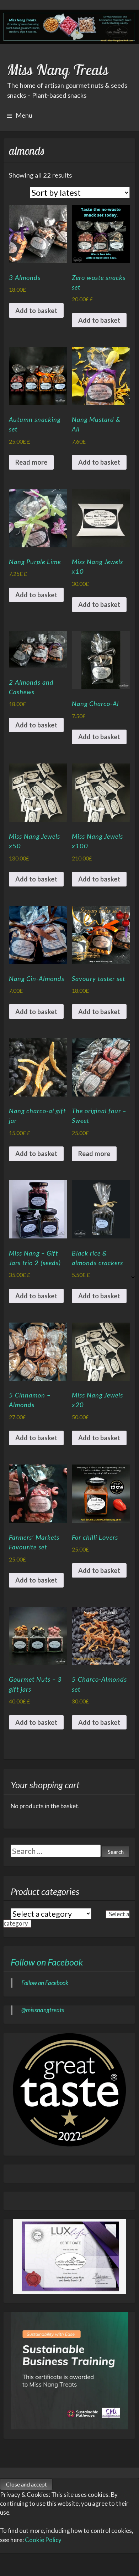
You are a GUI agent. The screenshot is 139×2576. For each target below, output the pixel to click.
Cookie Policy (43, 2540)
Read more (31, 462)
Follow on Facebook (47, 1962)
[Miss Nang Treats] (69, 27)
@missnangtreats (43, 2010)
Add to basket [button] (36, 311)
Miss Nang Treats (58, 70)
